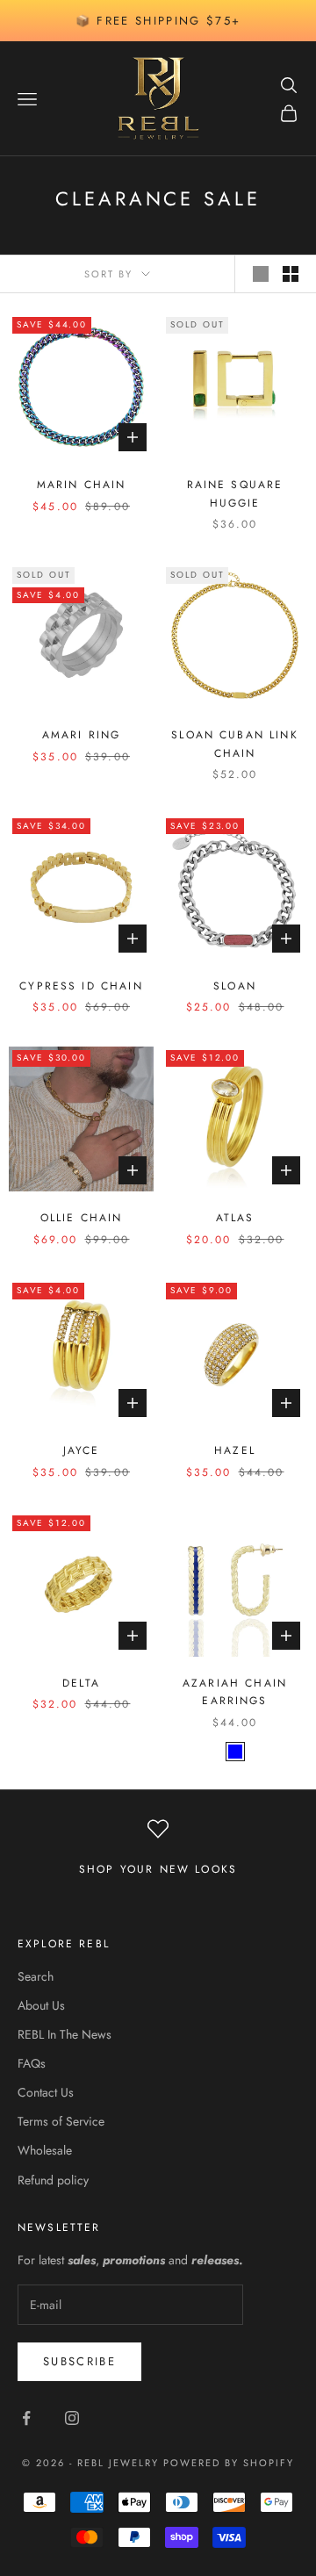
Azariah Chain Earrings (235, 1692)
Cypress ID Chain (81, 986)
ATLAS (235, 1218)
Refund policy (53, 2180)
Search (36, 1976)
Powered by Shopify (229, 2463)
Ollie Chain (82, 1218)
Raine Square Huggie (235, 493)
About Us (41, 2005)
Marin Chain (82, 485)
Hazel (235, 1450)
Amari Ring (82, 735)
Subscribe (79, 2361)
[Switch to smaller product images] (291, 274)
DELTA (81, 1683)
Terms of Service (61, 2121)
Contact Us (46, 2092)
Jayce (82, 1450)
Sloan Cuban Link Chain (235, 744)
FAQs (32, 2063)
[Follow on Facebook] (26, 2418)
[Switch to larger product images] (261, 274)
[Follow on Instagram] (72, 2418)
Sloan (235, 986)
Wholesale (45, 2150)
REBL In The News (65, 2034)
